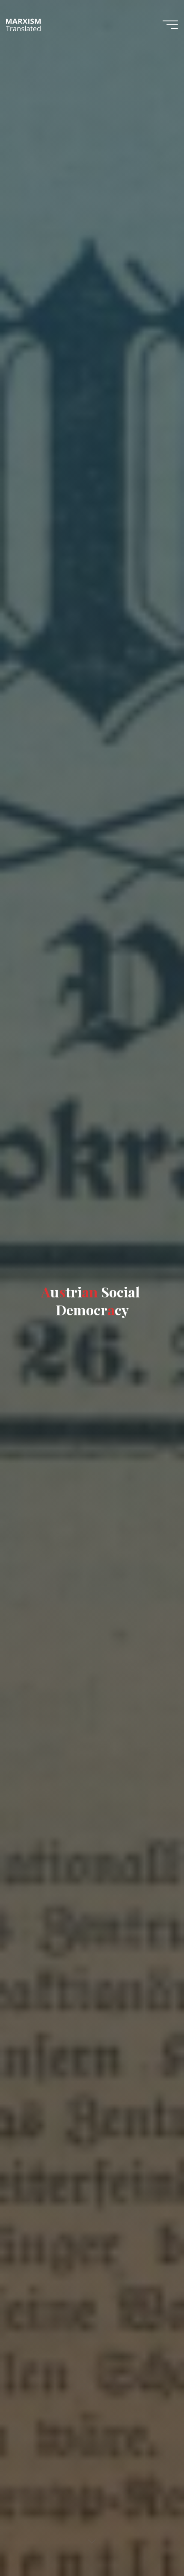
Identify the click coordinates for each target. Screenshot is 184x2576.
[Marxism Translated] (23, 24)
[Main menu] (170, 25)
